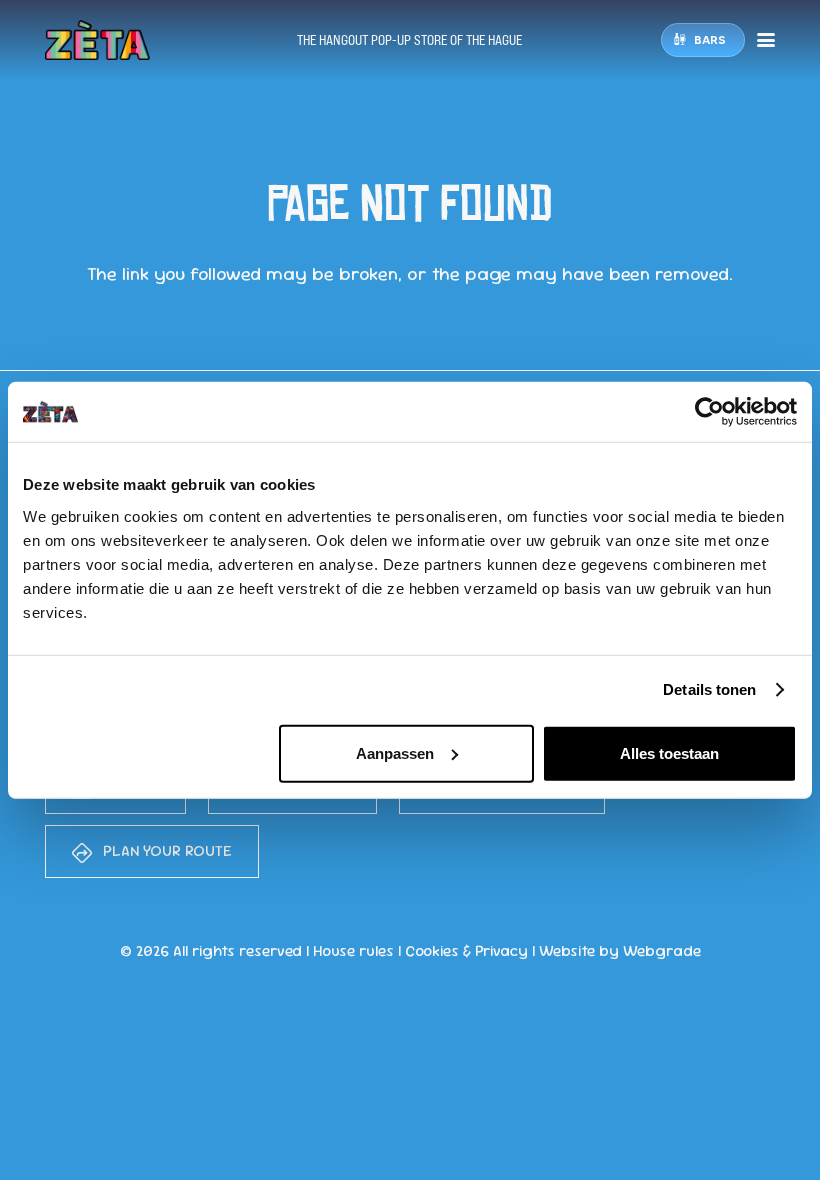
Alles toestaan (669, 752)
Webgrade (662, 951)
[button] (766, 40)
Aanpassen (395, 752)
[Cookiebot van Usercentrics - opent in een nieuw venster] (709, 412)
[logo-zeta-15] (97, 40)
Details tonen (709, 689)
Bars (710, 39)
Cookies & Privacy (466, 951)
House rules (353, 951)
